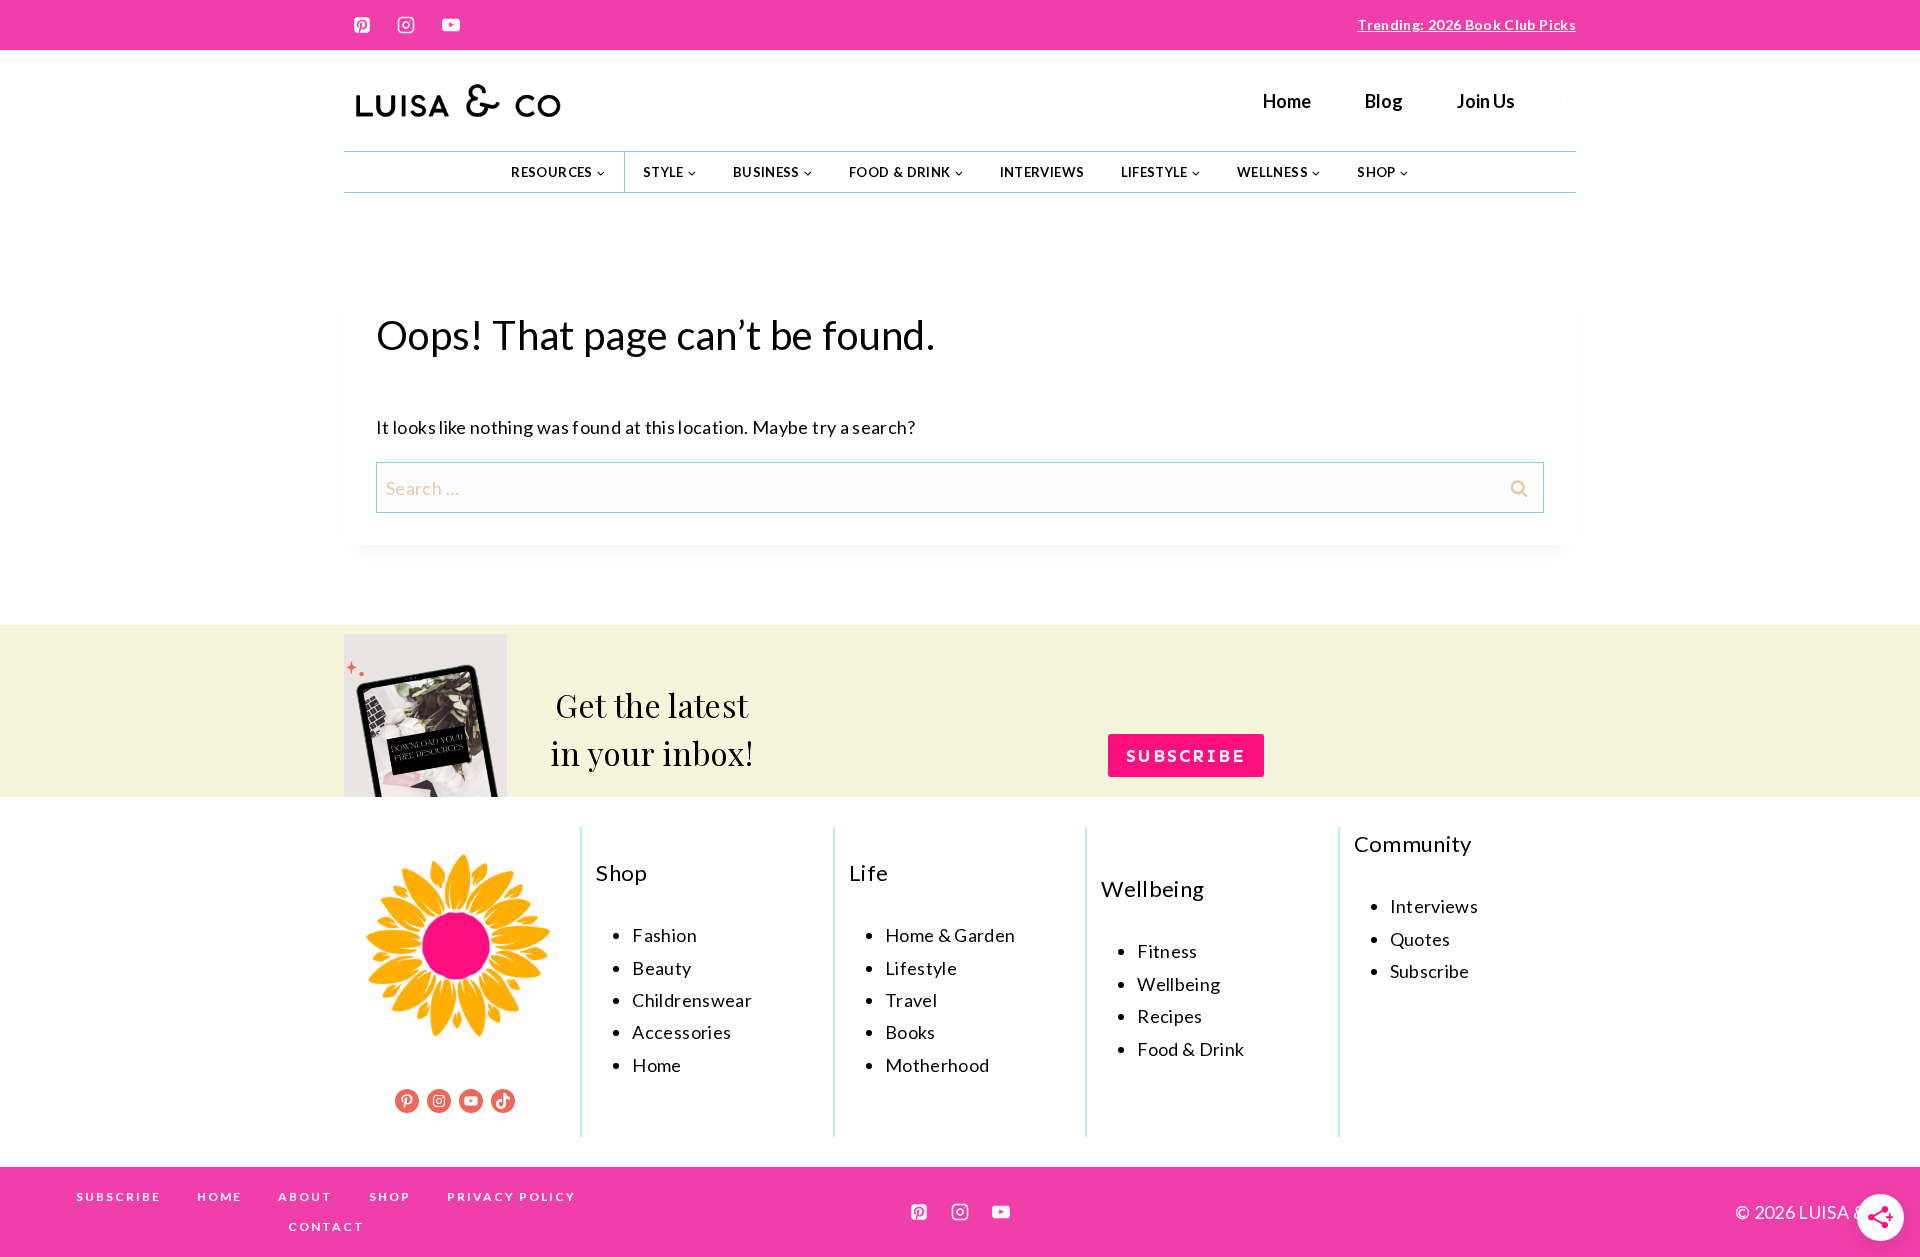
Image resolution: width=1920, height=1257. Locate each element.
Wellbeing (1178, 984)
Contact (326, 1226)
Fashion (664, 935)
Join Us (1486, 101)
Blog (1384, 101)
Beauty (661, 968)
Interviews (1042, 172)
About (305, 1196)
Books (910, 1032)
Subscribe (118, 1196)
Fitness (1167, 951)
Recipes (1170, 1016)
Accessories (681, 1032)
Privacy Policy (511, 1196)
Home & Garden (950, 935)
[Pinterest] (362, 25)
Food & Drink (1190, 1049)
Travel (911, 1000)
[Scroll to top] (1872, 1179)
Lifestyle (921, 968)
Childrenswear (692, 1000)
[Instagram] (406, 25)
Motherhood (937, 1065)
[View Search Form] (1564, 101)
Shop (390, 1196)
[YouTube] (451, 25)
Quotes (1420, 939)
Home (1287, 101)
